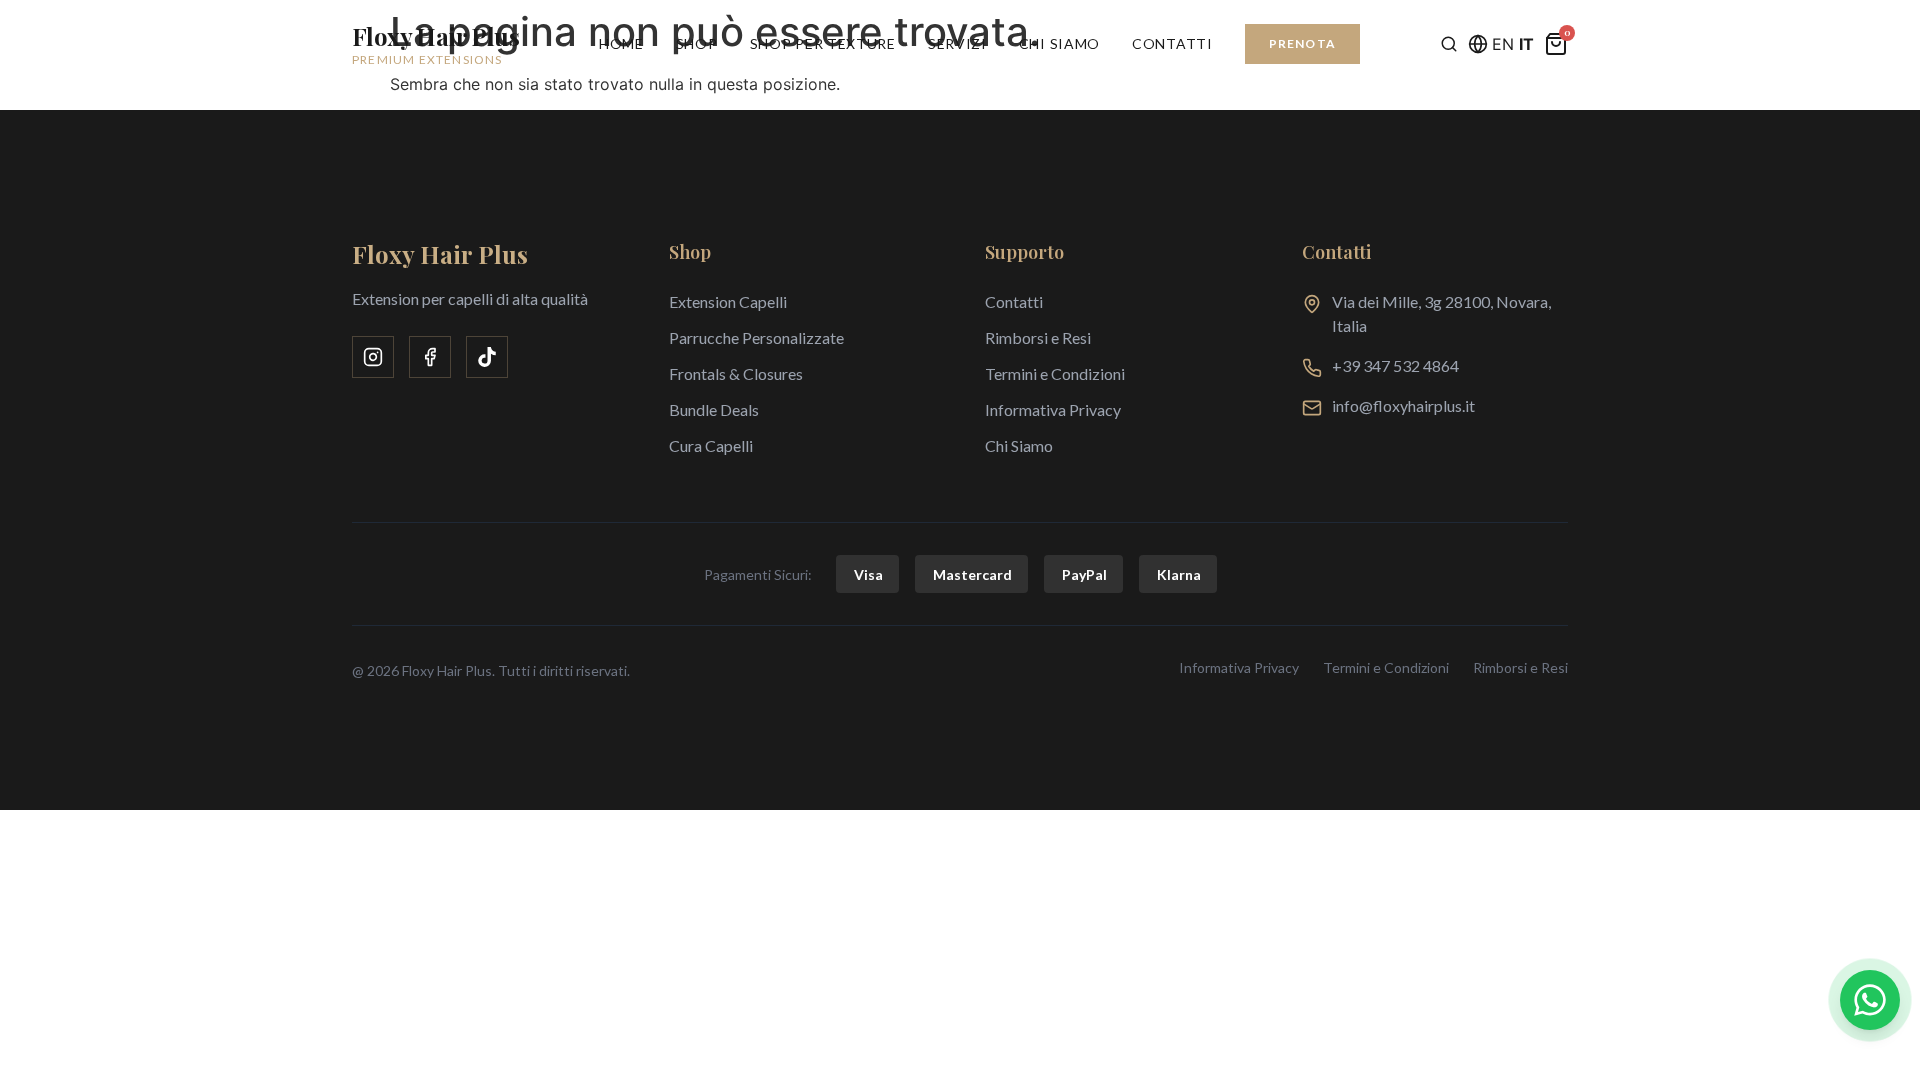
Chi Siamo (1059, 43)
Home (621, 43)
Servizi (957, 43)
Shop (697, 43)
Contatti (1172, 43)
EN (1503, 44)
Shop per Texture (823, 43)
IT (1526, 44)
